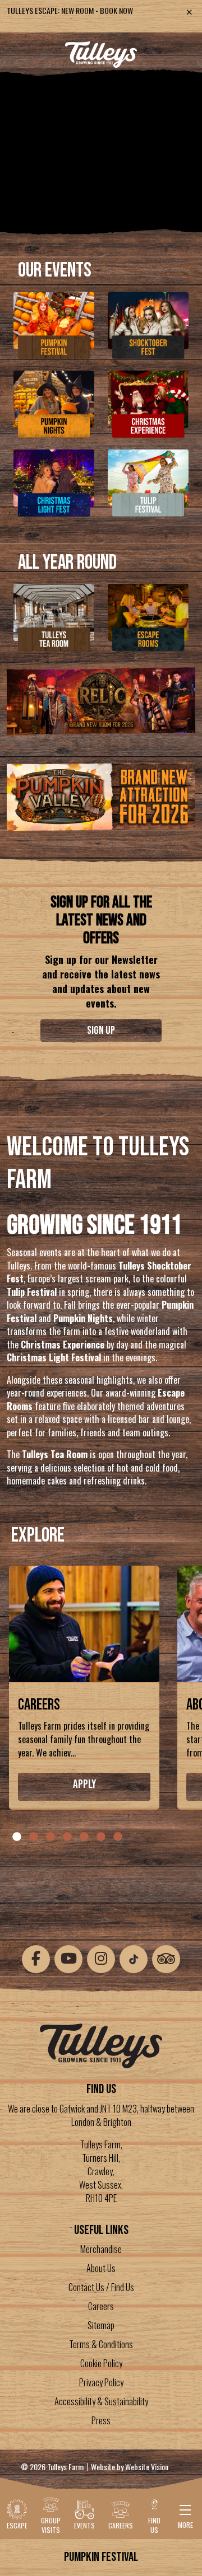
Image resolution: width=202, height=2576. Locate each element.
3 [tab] (50, 1837)
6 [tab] (101, 1837)
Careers (39, 1705)
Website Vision (147, 2467)
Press (101, 2420)
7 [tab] (118, 1837)
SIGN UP (101, 1031)
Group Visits (51, 2525)
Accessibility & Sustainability (101, 2401)
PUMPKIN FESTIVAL (101, 2557)
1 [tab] (17, 1837)
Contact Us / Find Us (101, 2287)
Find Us (154, 2525)
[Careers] (84, 1627)
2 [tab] (34, 1837)
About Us (101, 2268)
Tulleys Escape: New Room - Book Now (70, 10)
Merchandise (101, 2249)
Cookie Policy (101, 2363)
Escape (17, 2525)
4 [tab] (67, 1837)
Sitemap (101, 2325)
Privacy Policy (101, 2382)
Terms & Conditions (101, 2344)
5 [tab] (84, 1837)
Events (84, 2525)
